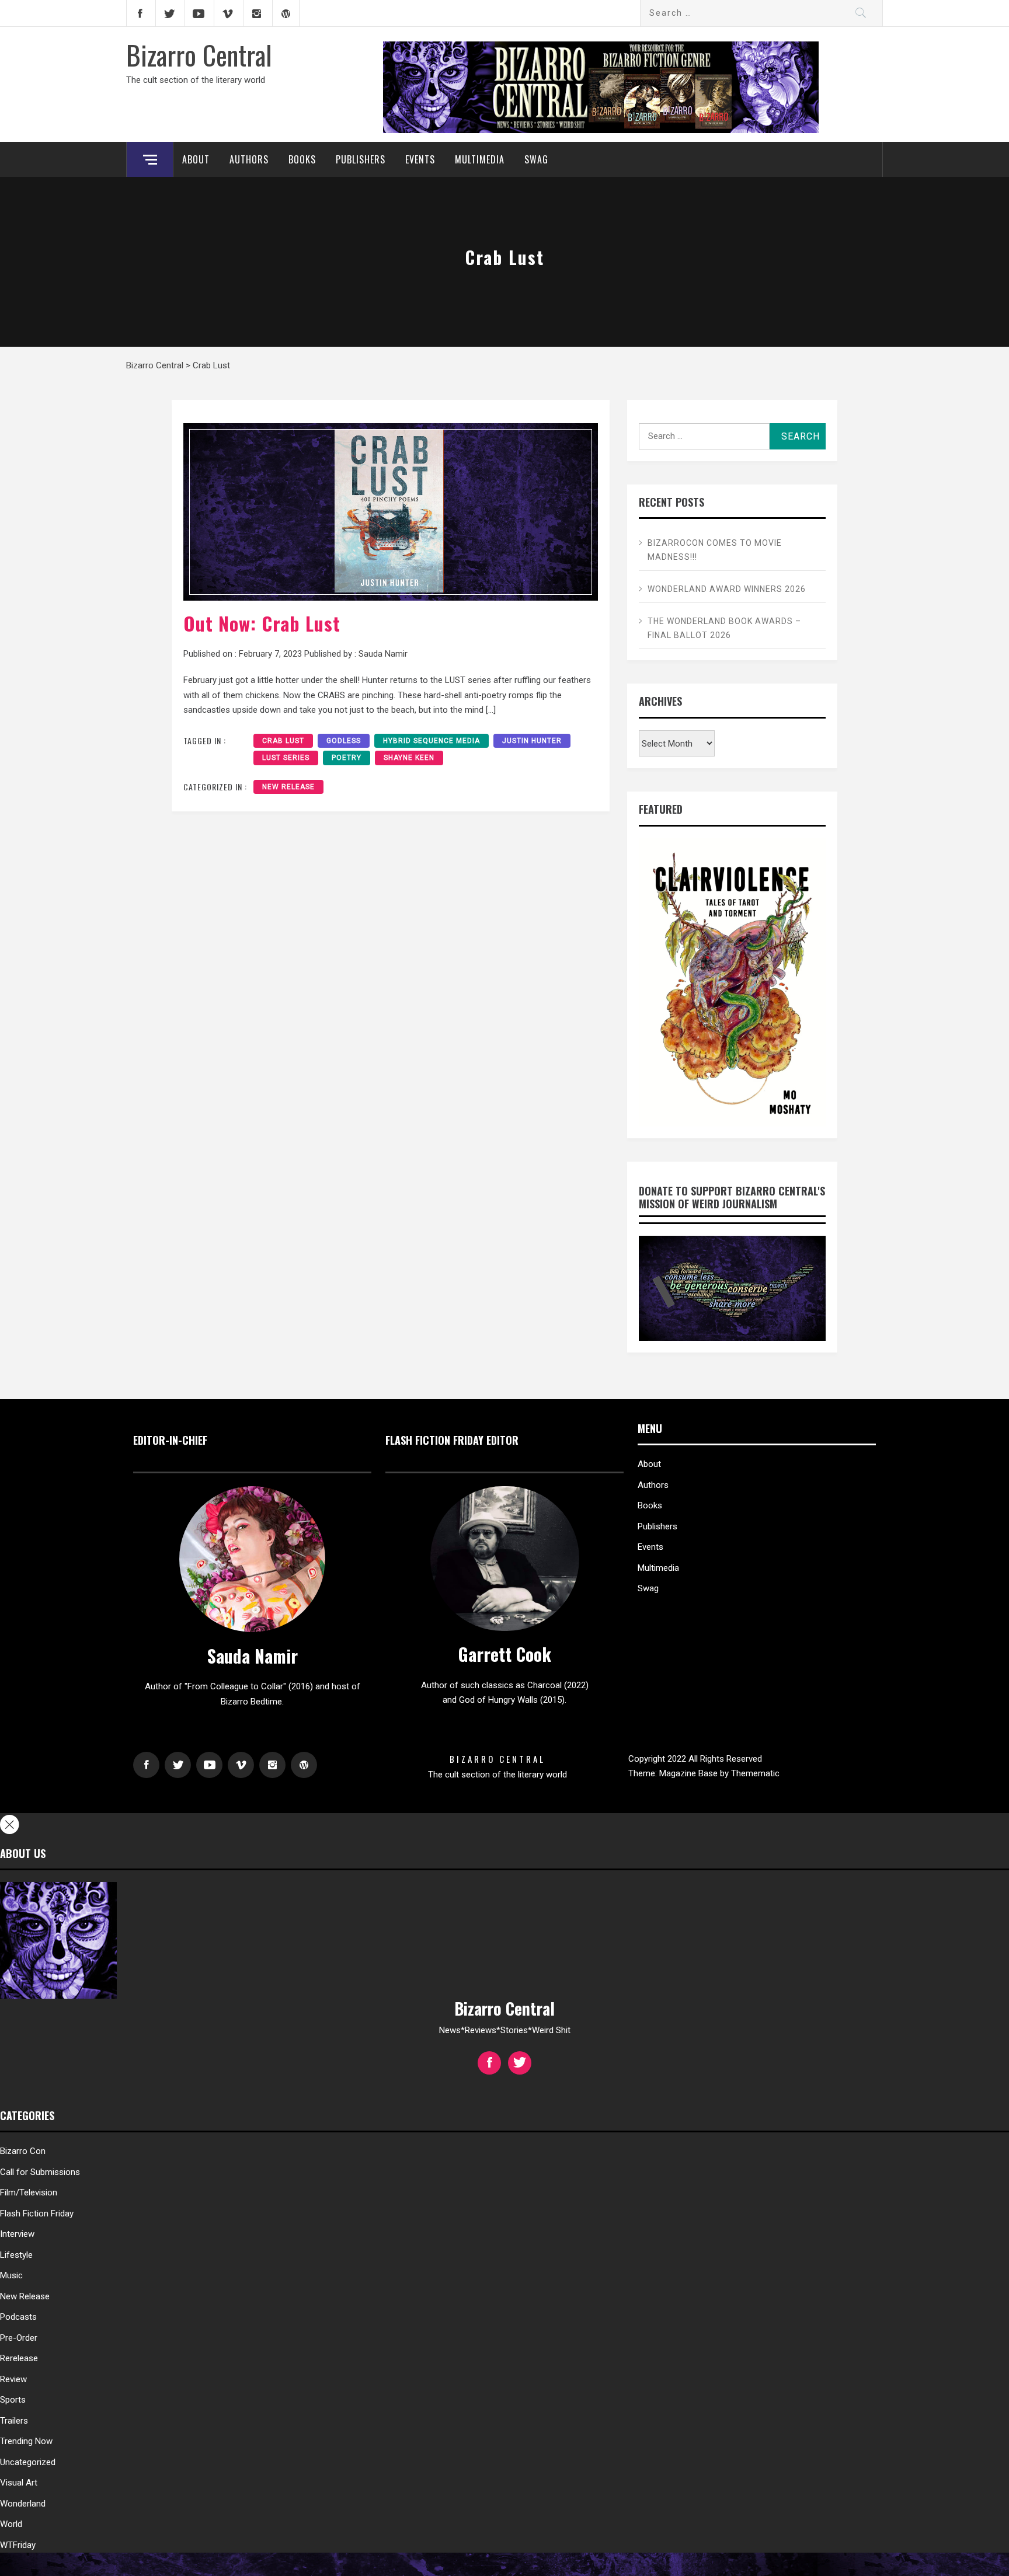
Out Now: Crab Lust (262, 623)
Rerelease (19, 2358)
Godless (344, 741)
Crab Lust (283, 741)
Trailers (14, 2421)
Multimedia (480, 159)
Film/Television (29, 2192)
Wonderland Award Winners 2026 (727, 589)
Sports (13, 2400)
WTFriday (18, 2545)
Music (11, 2275)
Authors (249, 159)
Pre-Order (19, 2338)
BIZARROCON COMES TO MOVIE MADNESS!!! (715, 550)
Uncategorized (28, 2462)
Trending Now (26, 2441)
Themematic (755, 1773)
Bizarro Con (23, 2151)
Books (302, 159)
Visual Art (19, 2483)
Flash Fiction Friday (37, 2214)
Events (420, 159)
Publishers (361, 159)
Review (13, 2379)
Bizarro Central (199, 54)
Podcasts (18, 2317)
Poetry (347, 758)
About (196, 159)
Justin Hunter (532, 741)
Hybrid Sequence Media (432, 741)
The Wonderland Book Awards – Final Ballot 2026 (724, 628)
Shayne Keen (409, 758)
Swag (536, 159)
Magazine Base (690, 1773)
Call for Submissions (40, 2172)
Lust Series (286, 758)
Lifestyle (16, 2255)
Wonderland (23, 2504)
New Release (288, 787)
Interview (17, 2234)
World (11, 2524)
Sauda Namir (383, 654)
